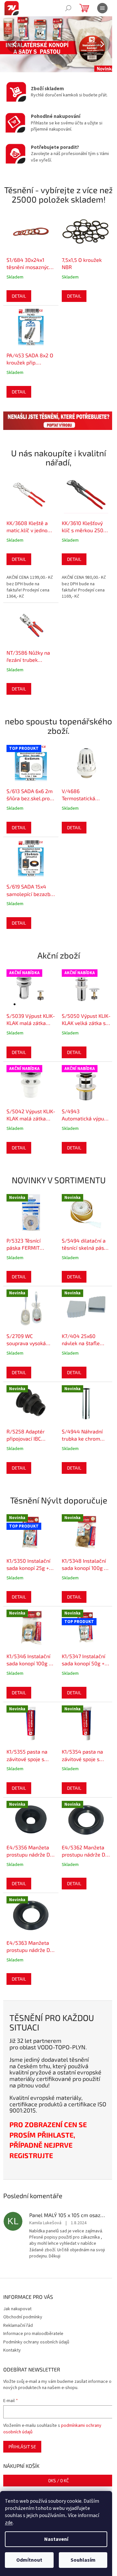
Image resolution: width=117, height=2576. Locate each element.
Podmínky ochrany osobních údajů (36, 2342)
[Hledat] (68, 8)
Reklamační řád (18, 2326)
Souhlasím (83, 2560)
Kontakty (12, 2350)
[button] (9, 44)
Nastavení (56, 2539)
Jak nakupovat (17, 2309)
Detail (19, 296)
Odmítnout (29, 2560)
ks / (58, 2480)
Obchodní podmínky (23, 2317)
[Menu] (102, 8)
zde (9, 2523)
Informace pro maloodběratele (33, 2334)
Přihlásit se (22, 2447)
